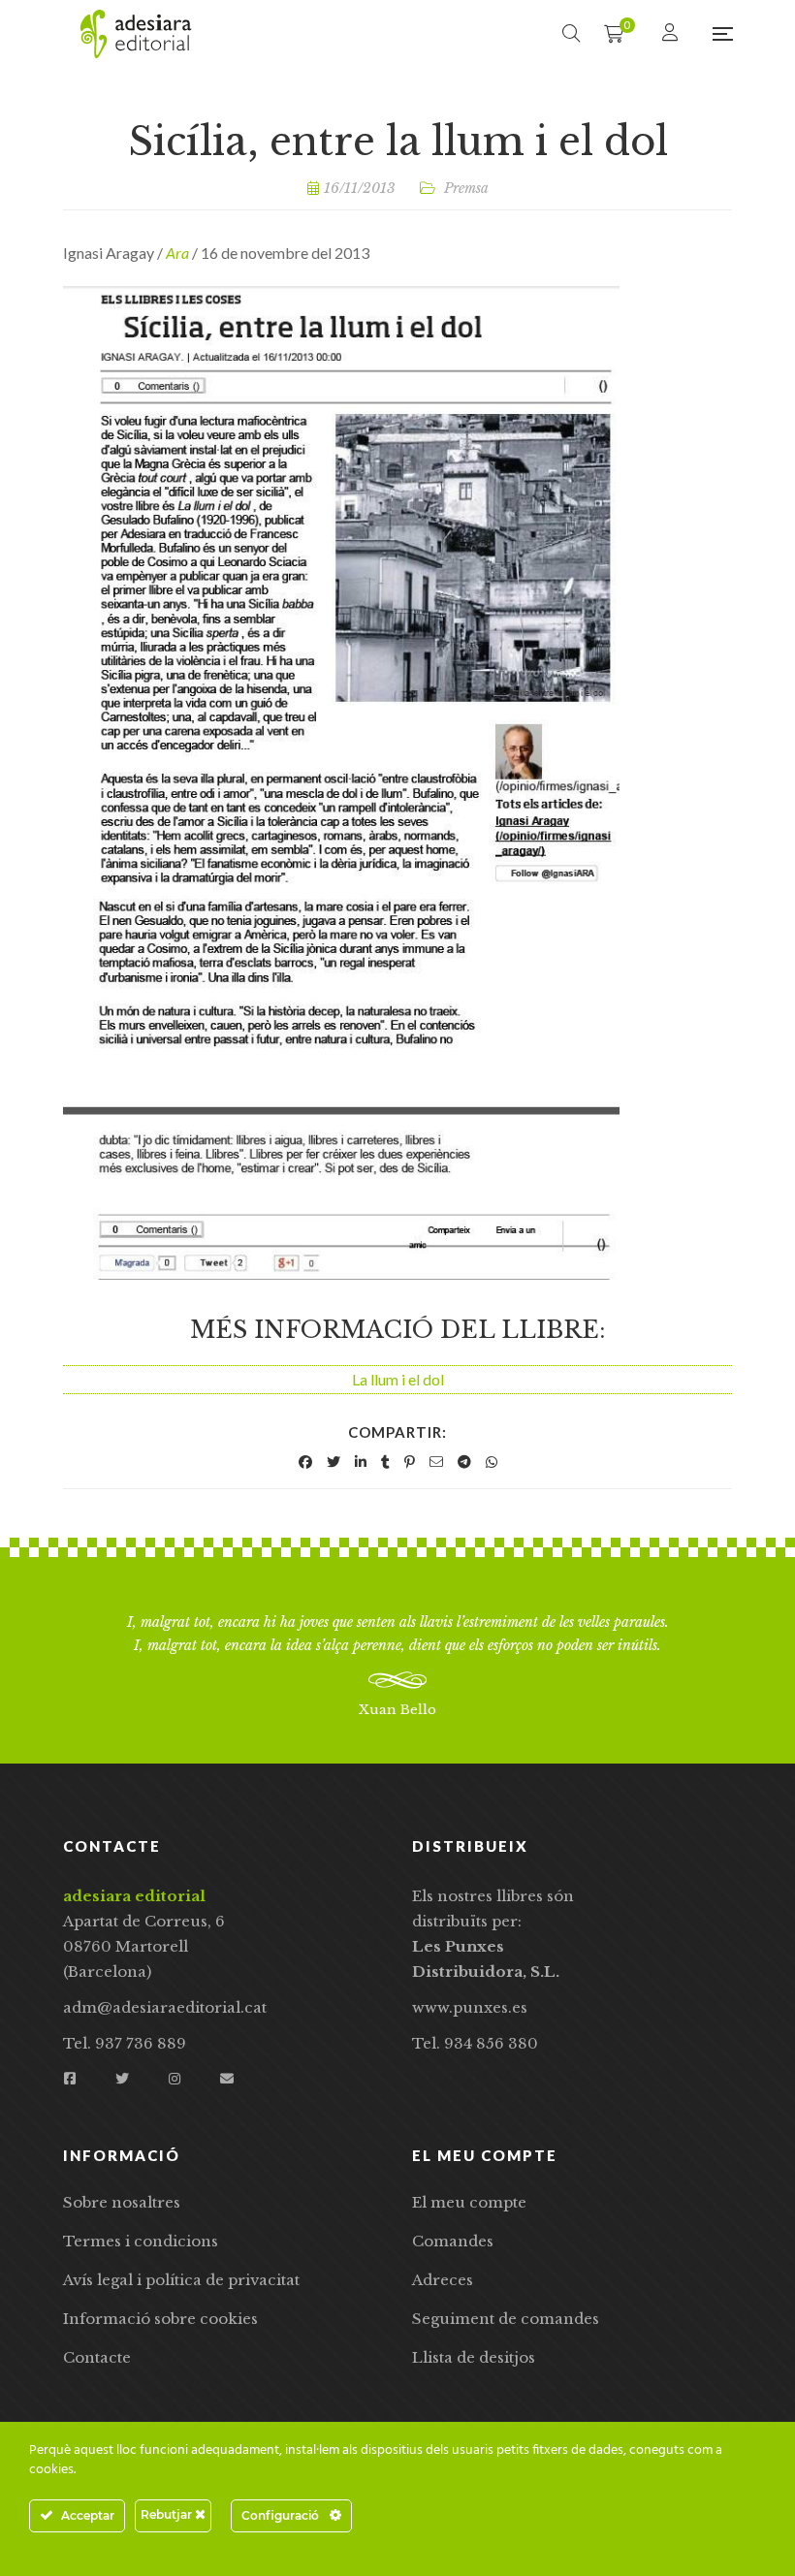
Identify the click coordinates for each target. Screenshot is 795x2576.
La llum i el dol (398, 1379)
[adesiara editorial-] (136, 34)
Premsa (466, 188)
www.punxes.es (470, 2007)
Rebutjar (168, 2514)
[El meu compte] (672, 33)
